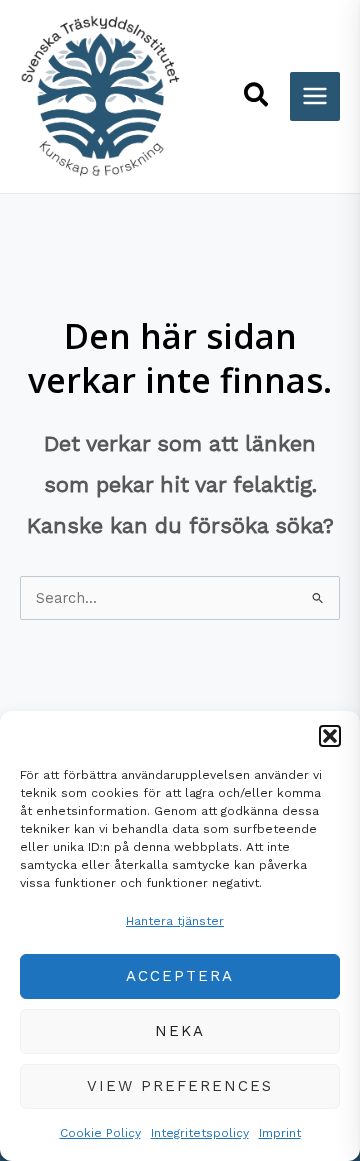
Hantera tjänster (175, 921)
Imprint (280, 1133)
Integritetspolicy (200, 1133)
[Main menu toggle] (315, 97)
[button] (330, 736)
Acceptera (180, 976)
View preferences (180, 1086)
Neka (180, 1031)
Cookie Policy (100, 1133)
